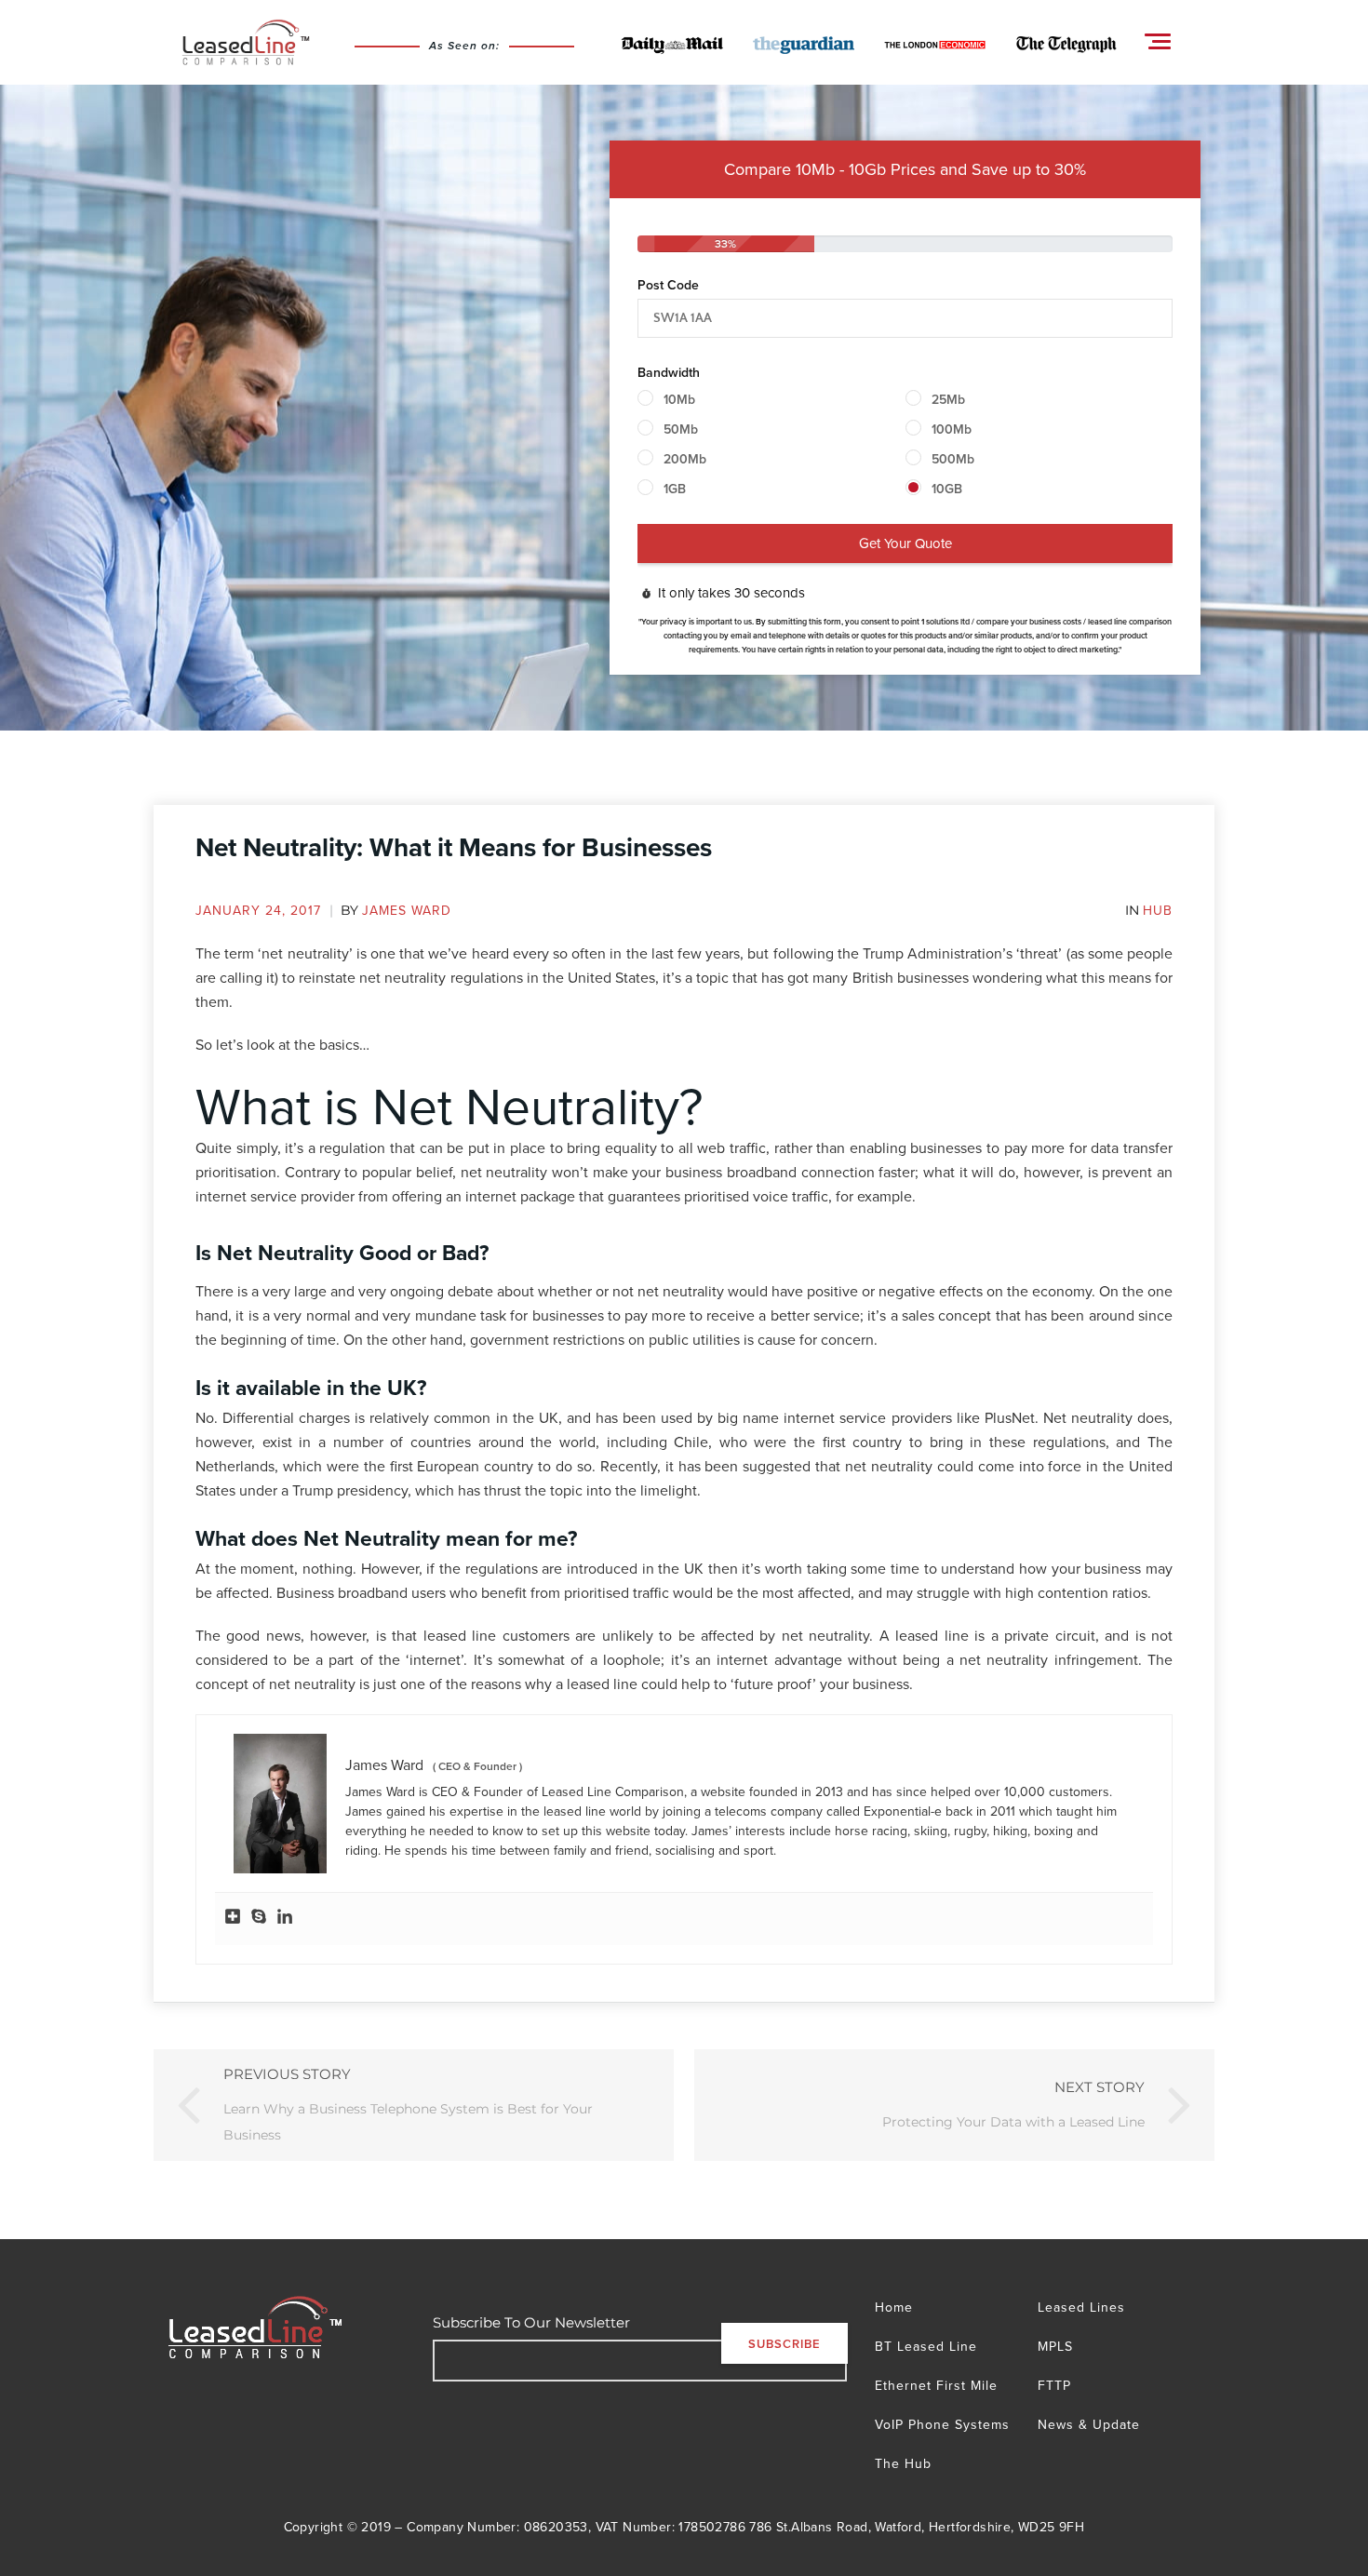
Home (894, 2307)
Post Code (668, 285)
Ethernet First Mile (936, 2385)
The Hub (903, 2463)
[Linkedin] (285, 1919)
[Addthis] (233, 1919)
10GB (947, 489)
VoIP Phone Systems (942, 2424)
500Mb (953, 459)
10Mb (679, 399)
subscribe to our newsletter (531, 2322)
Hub (1158, 910)
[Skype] (259, 1919)
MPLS (1055, 2346)
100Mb (952, 429)
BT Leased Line (926, 2346)
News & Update (1089, 2424)
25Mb (948, 399)
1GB (675, 489)
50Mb (681, 429)
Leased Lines (1081, 2307)
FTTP (1054, 2385)
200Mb (685, 459)
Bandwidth (669, 372)
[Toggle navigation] (1158, 41)
